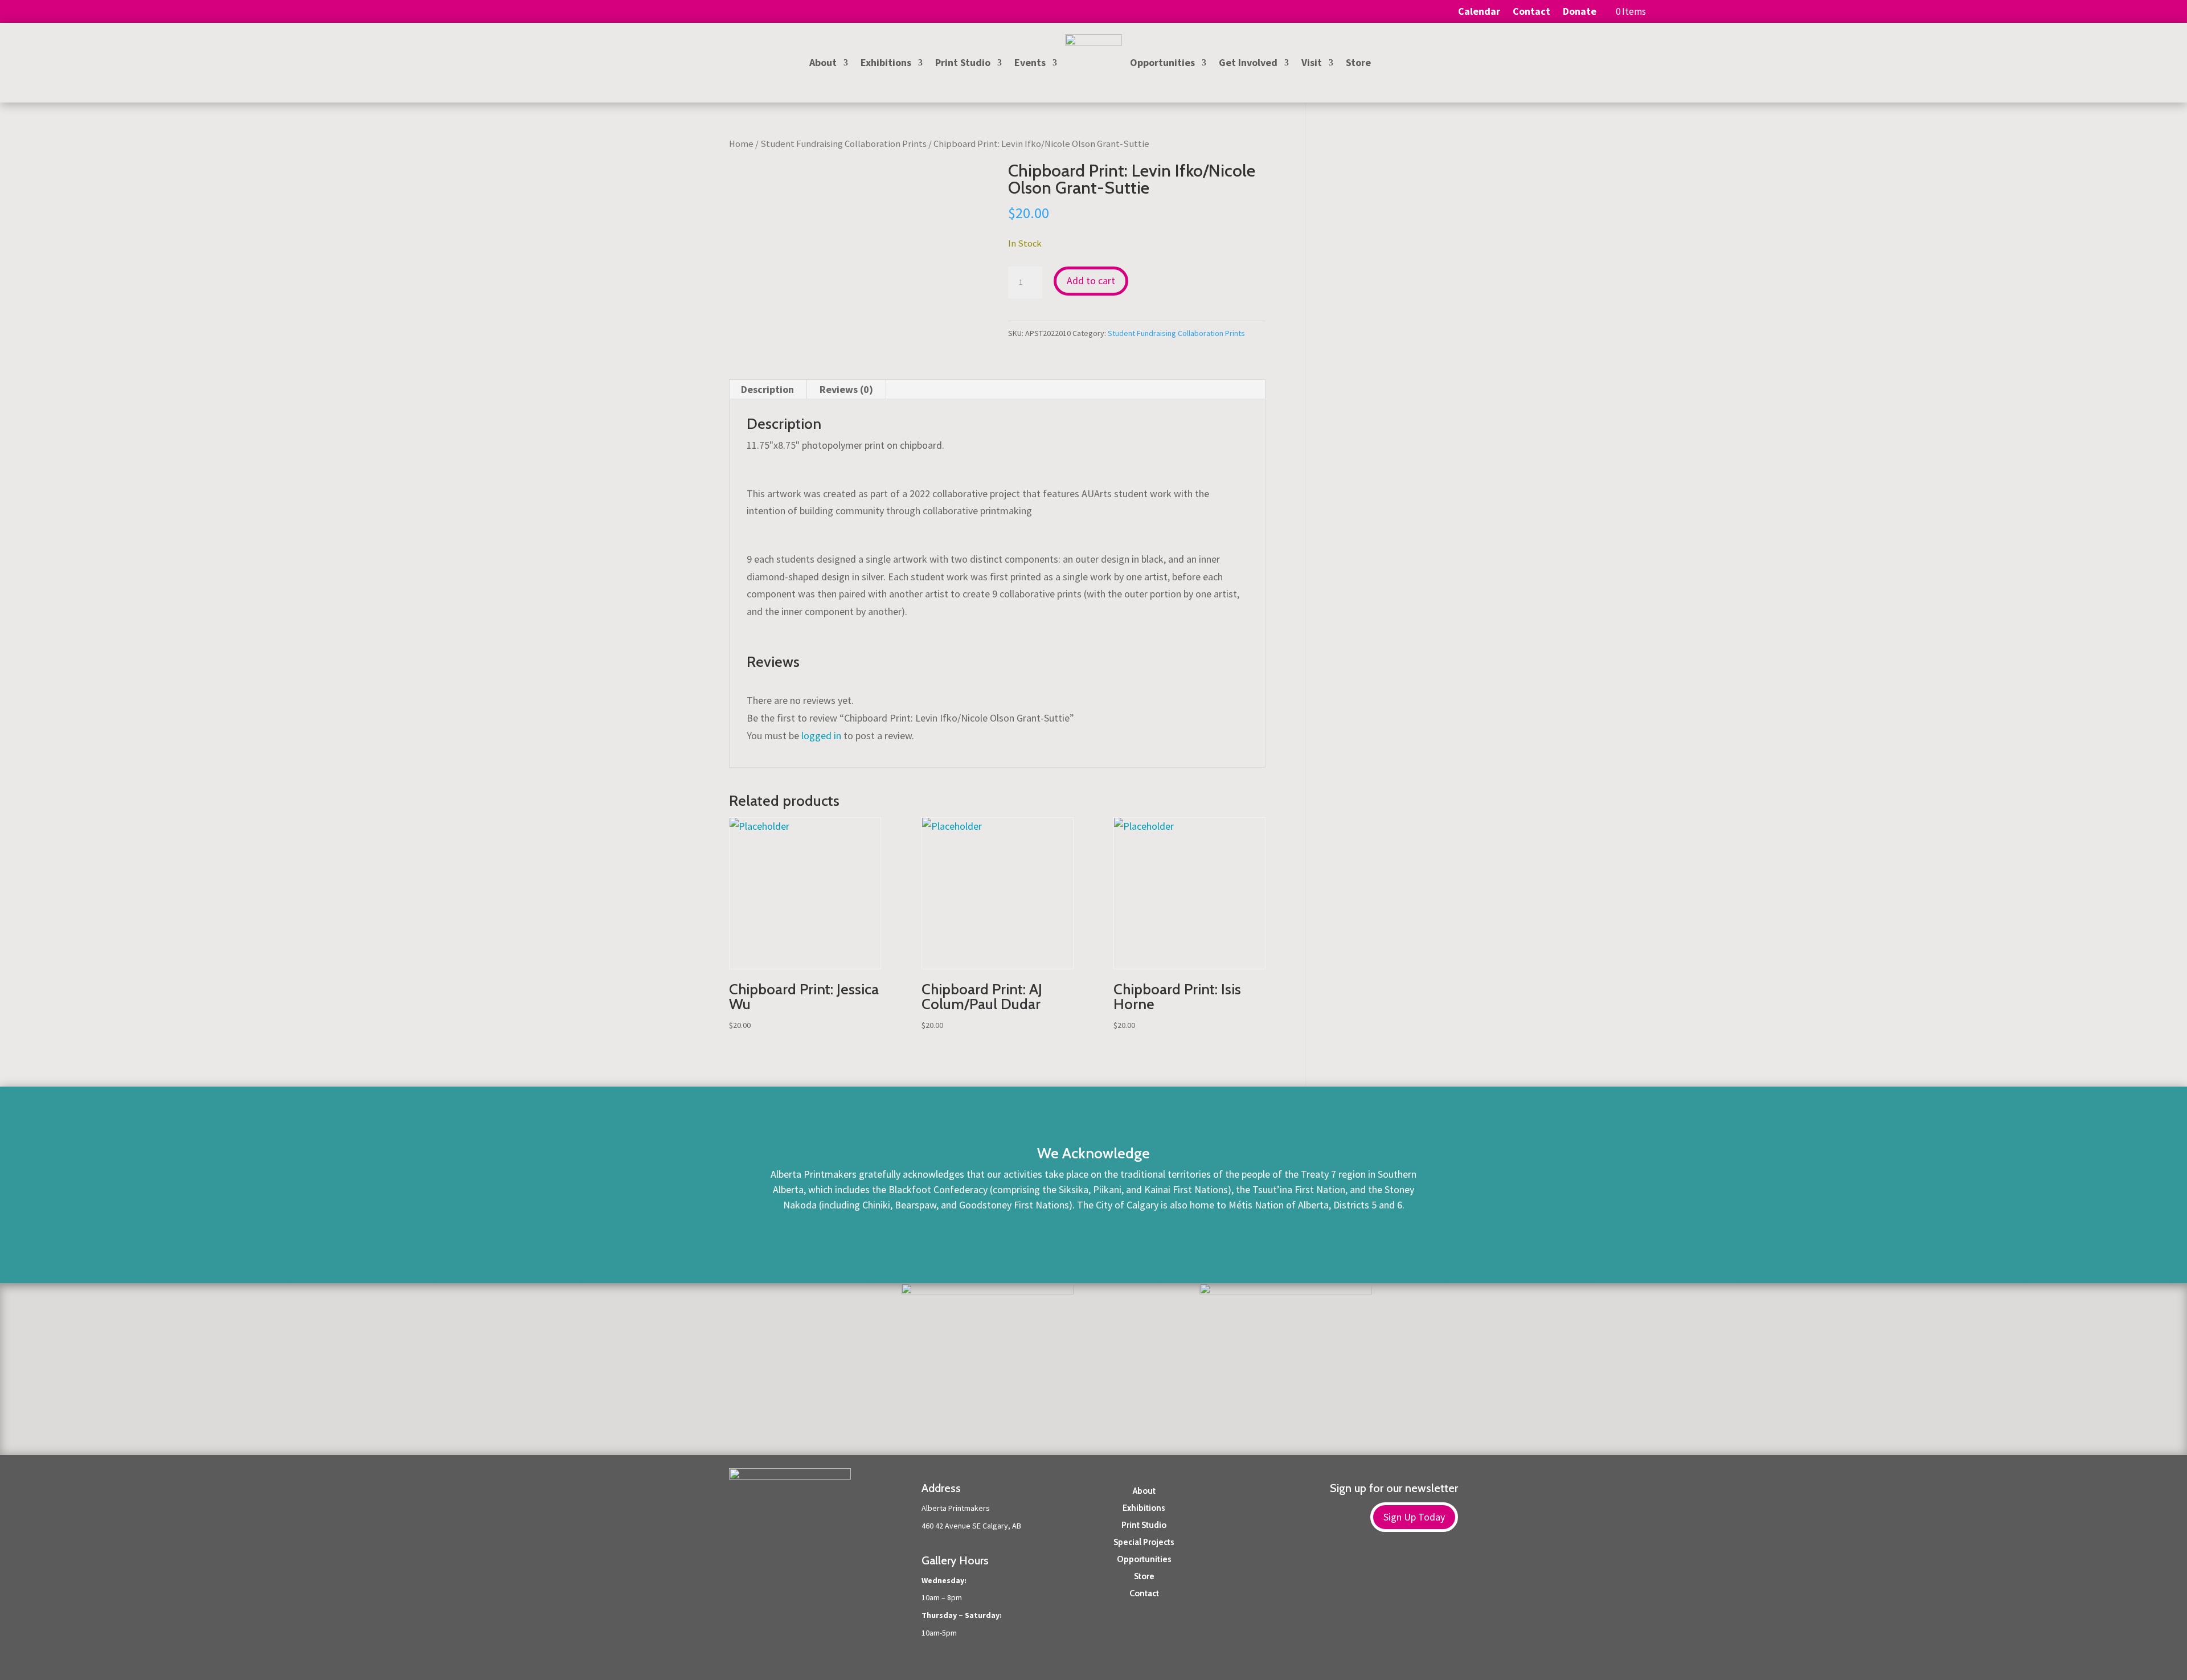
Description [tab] (767, 389)
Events (1030, 64)
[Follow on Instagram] (1449, 1571)
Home (741, 144)
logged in (821, 735)
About (823, 64)
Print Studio (963, 64)
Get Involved (1248, 64)
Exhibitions (886, 64)
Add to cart (1091, 280)
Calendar (1479, 13)
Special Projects (1144, 1542)
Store (1358, 64)
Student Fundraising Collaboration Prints (843, 144)
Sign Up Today (1414, 1517)
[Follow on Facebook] (1426, 1571)
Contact (1531, 13)
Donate (1580, 13)
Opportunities (1162, 64)
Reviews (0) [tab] (846, 389)
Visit (1312, 64)
